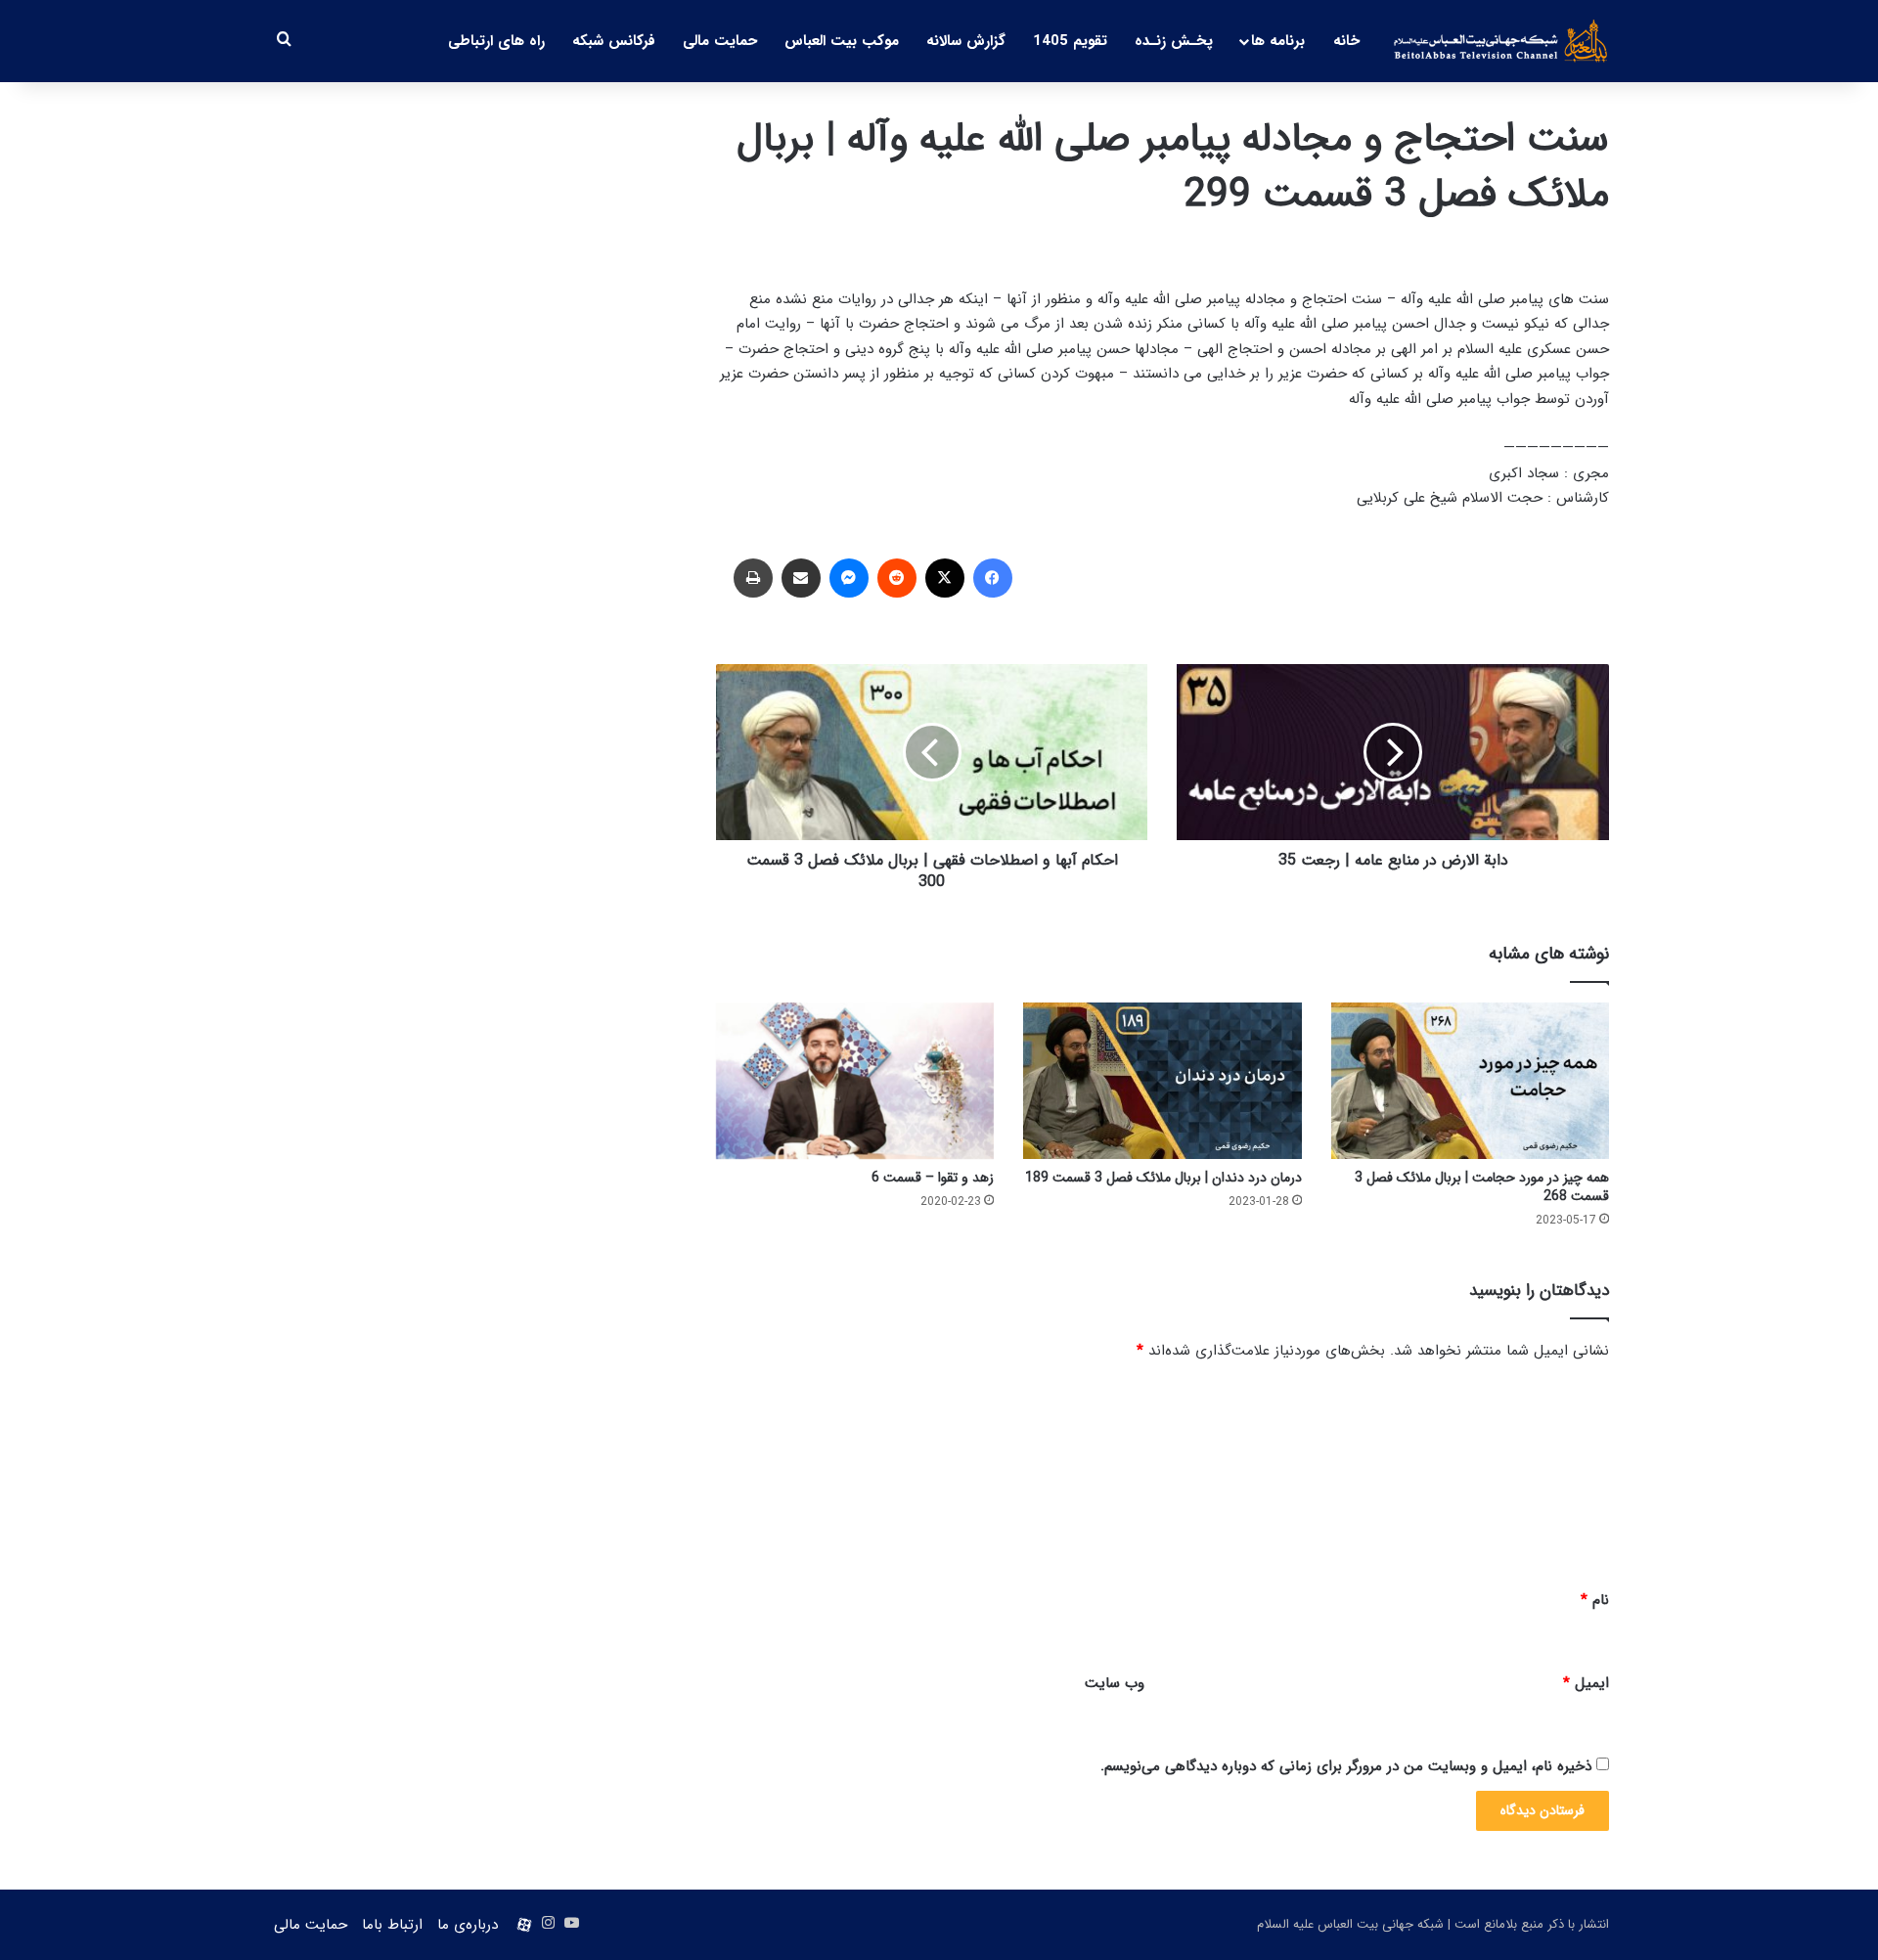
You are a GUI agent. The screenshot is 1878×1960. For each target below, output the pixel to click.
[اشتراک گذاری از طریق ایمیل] (801, 578)
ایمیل (1586, 1683)
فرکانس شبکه (614, 41)
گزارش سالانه (966, 41)
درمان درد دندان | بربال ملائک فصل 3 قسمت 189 (1163, 1178)
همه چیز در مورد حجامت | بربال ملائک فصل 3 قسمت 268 (1482, 1187)
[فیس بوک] (993, 578)
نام (1595, 1600)
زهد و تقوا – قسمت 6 (933, 1178)
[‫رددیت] (897, 578)
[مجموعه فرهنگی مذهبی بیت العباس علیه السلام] (1501, 41)
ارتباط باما (392, 1925)
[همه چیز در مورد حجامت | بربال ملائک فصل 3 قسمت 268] (1470, 1081)
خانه (1346, 41)
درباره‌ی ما (468, 1925)
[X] (945, 578)
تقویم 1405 (1070, 41)
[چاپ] (753, 578)
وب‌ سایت (1115, 1683)
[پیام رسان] (849, 578)
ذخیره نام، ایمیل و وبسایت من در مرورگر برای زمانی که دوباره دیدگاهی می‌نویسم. (1346, 1766)
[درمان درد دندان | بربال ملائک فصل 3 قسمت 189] (1162, 1081)
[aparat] (524, 1925)
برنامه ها (1278, 41)
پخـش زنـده (1174, 41)
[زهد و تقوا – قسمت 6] (855, 1081)
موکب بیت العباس (842, 41)
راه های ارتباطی (496, 41)
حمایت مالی (720, 41)
